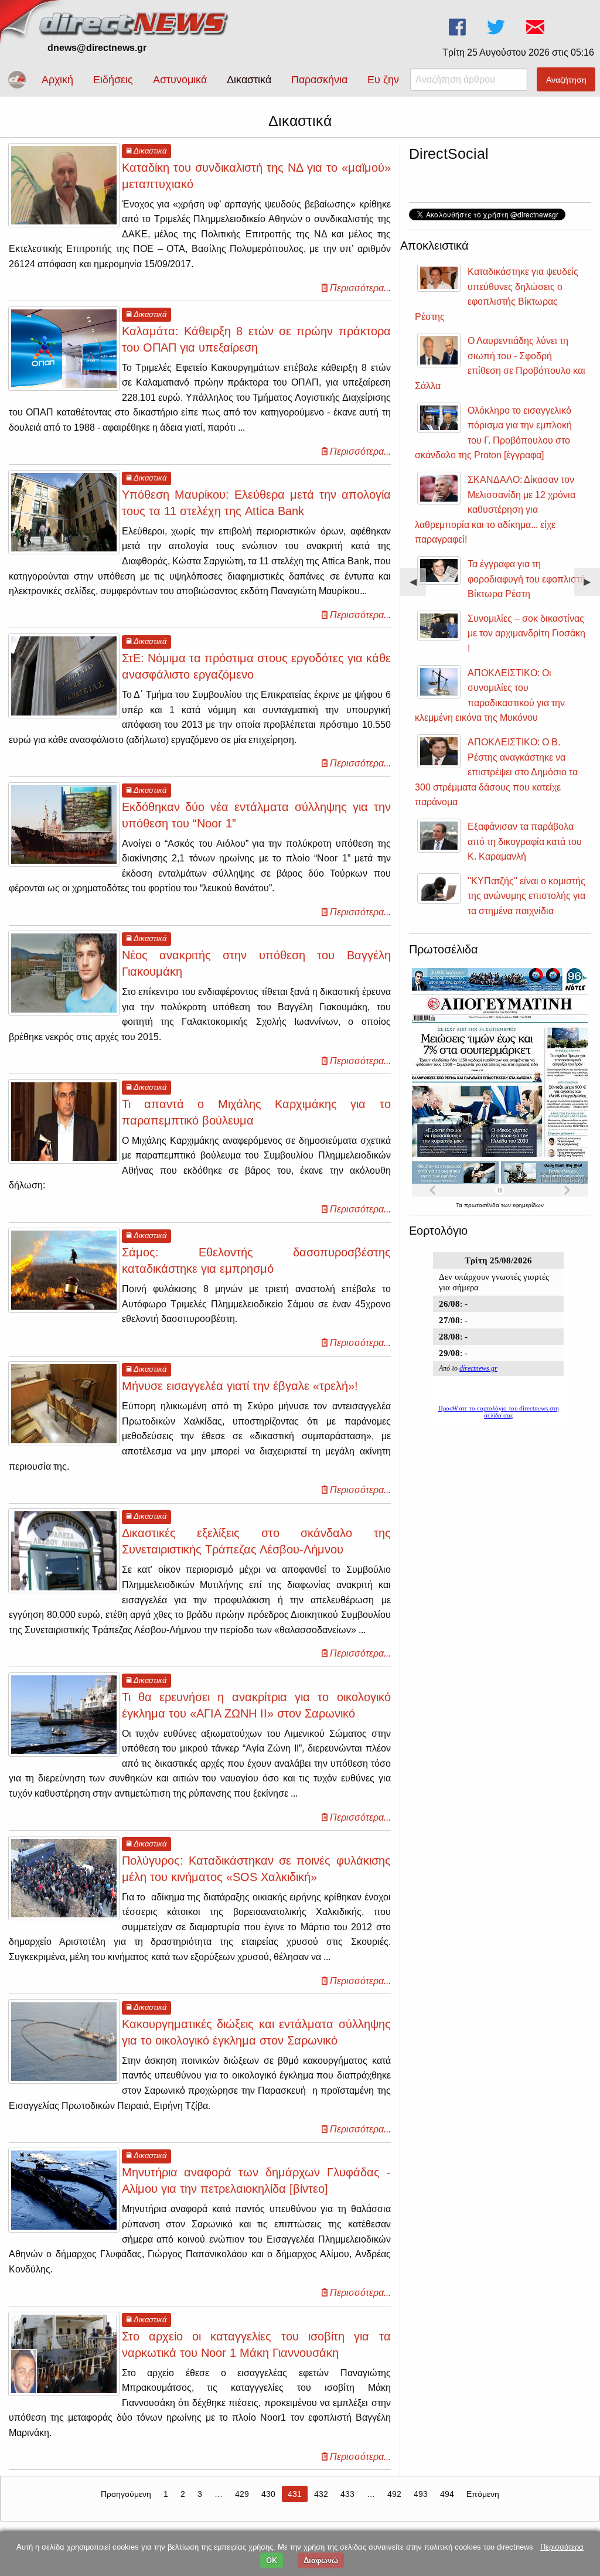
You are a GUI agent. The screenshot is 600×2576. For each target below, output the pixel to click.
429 (242, 2494)
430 (268, 2494)
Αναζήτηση (566, 80)
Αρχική (57, 80)
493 (421, 2494)
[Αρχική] (135, 22)
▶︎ (592, 586)
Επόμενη (483, 2494)
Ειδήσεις (113, 80)
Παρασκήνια (319, 80)
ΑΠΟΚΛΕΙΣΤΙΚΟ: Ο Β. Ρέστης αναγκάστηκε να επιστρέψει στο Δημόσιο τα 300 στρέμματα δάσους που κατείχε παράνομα (496, 772)
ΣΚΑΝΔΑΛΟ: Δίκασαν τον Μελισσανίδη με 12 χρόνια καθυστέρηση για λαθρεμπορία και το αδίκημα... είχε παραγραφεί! (495, 510)
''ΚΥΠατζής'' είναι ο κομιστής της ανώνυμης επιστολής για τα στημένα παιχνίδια (526, 896)
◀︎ (418, 586)
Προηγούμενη (126, 2494)
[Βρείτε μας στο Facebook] (458, 27)
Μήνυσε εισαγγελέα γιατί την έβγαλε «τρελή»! (240, 1386)
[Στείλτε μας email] (536, 27)
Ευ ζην (383, 80)
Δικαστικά (249, 80)
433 (347, 2494)
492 (394, 2494)
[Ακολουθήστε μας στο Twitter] (497, 27)
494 (447, 2494)
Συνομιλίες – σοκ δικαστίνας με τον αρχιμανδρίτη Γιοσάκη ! (526, 633)
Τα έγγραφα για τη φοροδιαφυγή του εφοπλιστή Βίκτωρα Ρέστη (526, 579)
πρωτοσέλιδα (483, 1205)
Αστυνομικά (180, 80)
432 (321, 2494)
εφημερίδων (528, 1205)
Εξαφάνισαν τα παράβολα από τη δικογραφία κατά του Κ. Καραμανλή (525, 841)
